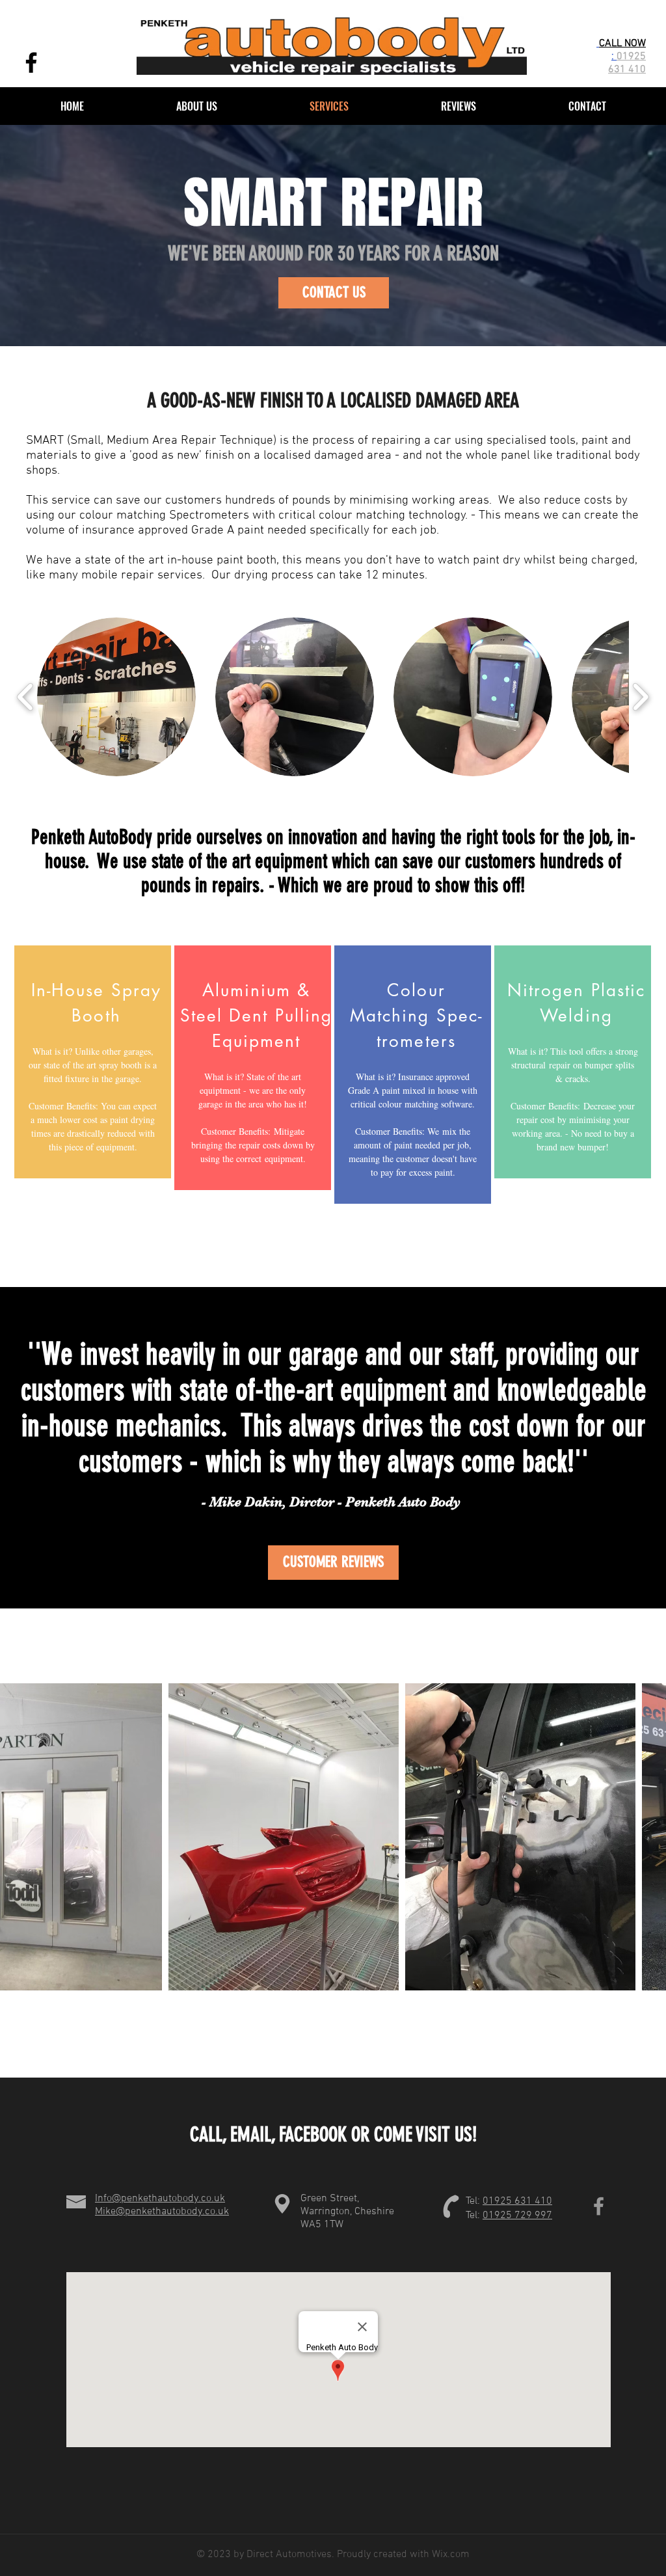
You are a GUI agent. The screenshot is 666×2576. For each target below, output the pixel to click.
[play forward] (640, 697)
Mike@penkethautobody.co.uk (162, 2212)
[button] (116, 697)
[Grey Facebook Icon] (599, 2206)
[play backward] (26, 697)
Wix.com (449, 2555)
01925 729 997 (517, 2216)
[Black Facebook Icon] (31, 62)
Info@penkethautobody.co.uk (160, 2199)
